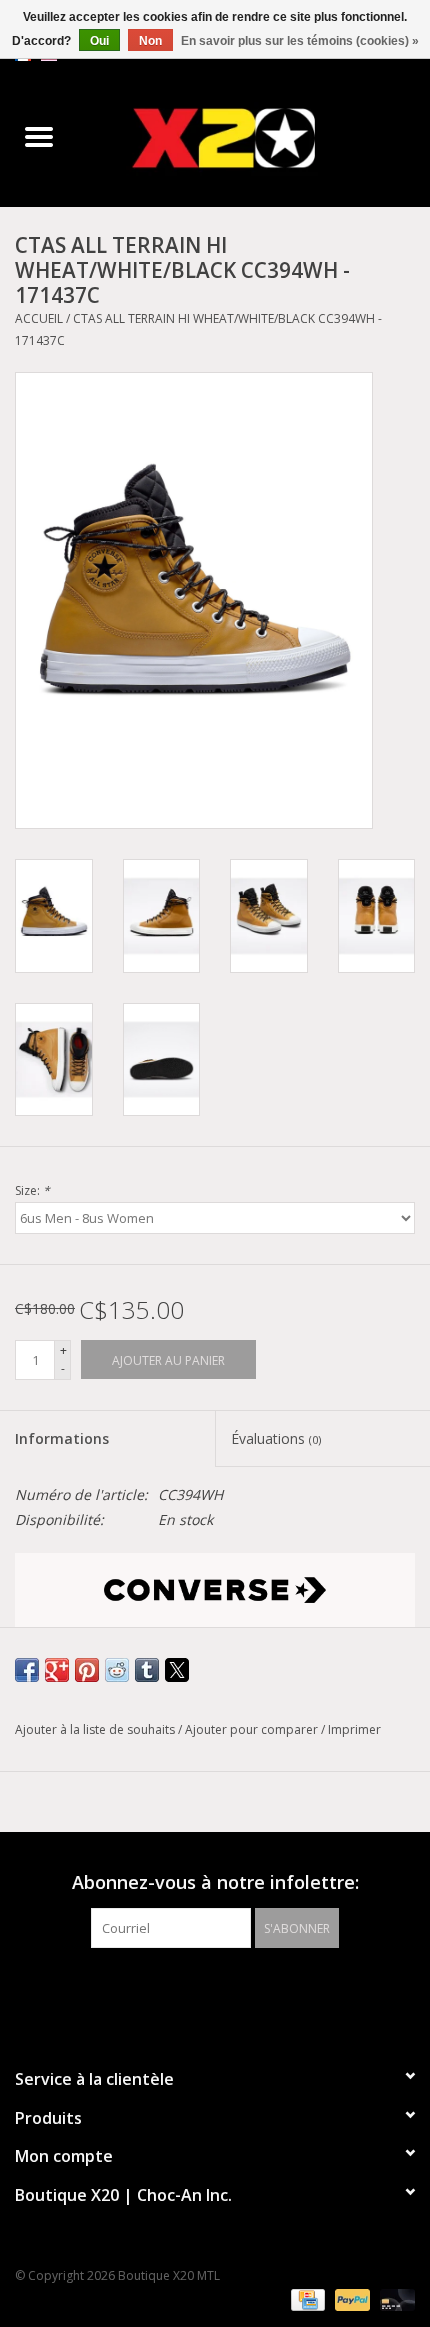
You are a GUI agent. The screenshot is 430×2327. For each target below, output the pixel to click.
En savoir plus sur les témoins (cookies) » (300, 41)
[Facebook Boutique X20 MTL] (197, 1989)
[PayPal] (350, 2299)
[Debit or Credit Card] (394, 2299)
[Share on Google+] (57, 1670)
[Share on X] (177, 1670)
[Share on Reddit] (117, 1670)
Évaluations (276, 1438)
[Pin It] (87, 1670)
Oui (99, 41)
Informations (62, 1438)
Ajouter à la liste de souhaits (96, 1729)
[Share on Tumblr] (147, 1670)
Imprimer (354, 1729)
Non (150, 41)
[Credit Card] (306, 2299)
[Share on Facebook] (27, 1670)
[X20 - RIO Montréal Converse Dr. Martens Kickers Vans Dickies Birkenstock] (254, 137)
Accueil (39, 318)
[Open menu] (39, 136)
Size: (32, 1190)
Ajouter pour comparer (253, 1729)
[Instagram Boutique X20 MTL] (233, 1989)
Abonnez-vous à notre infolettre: (215, 1882)
